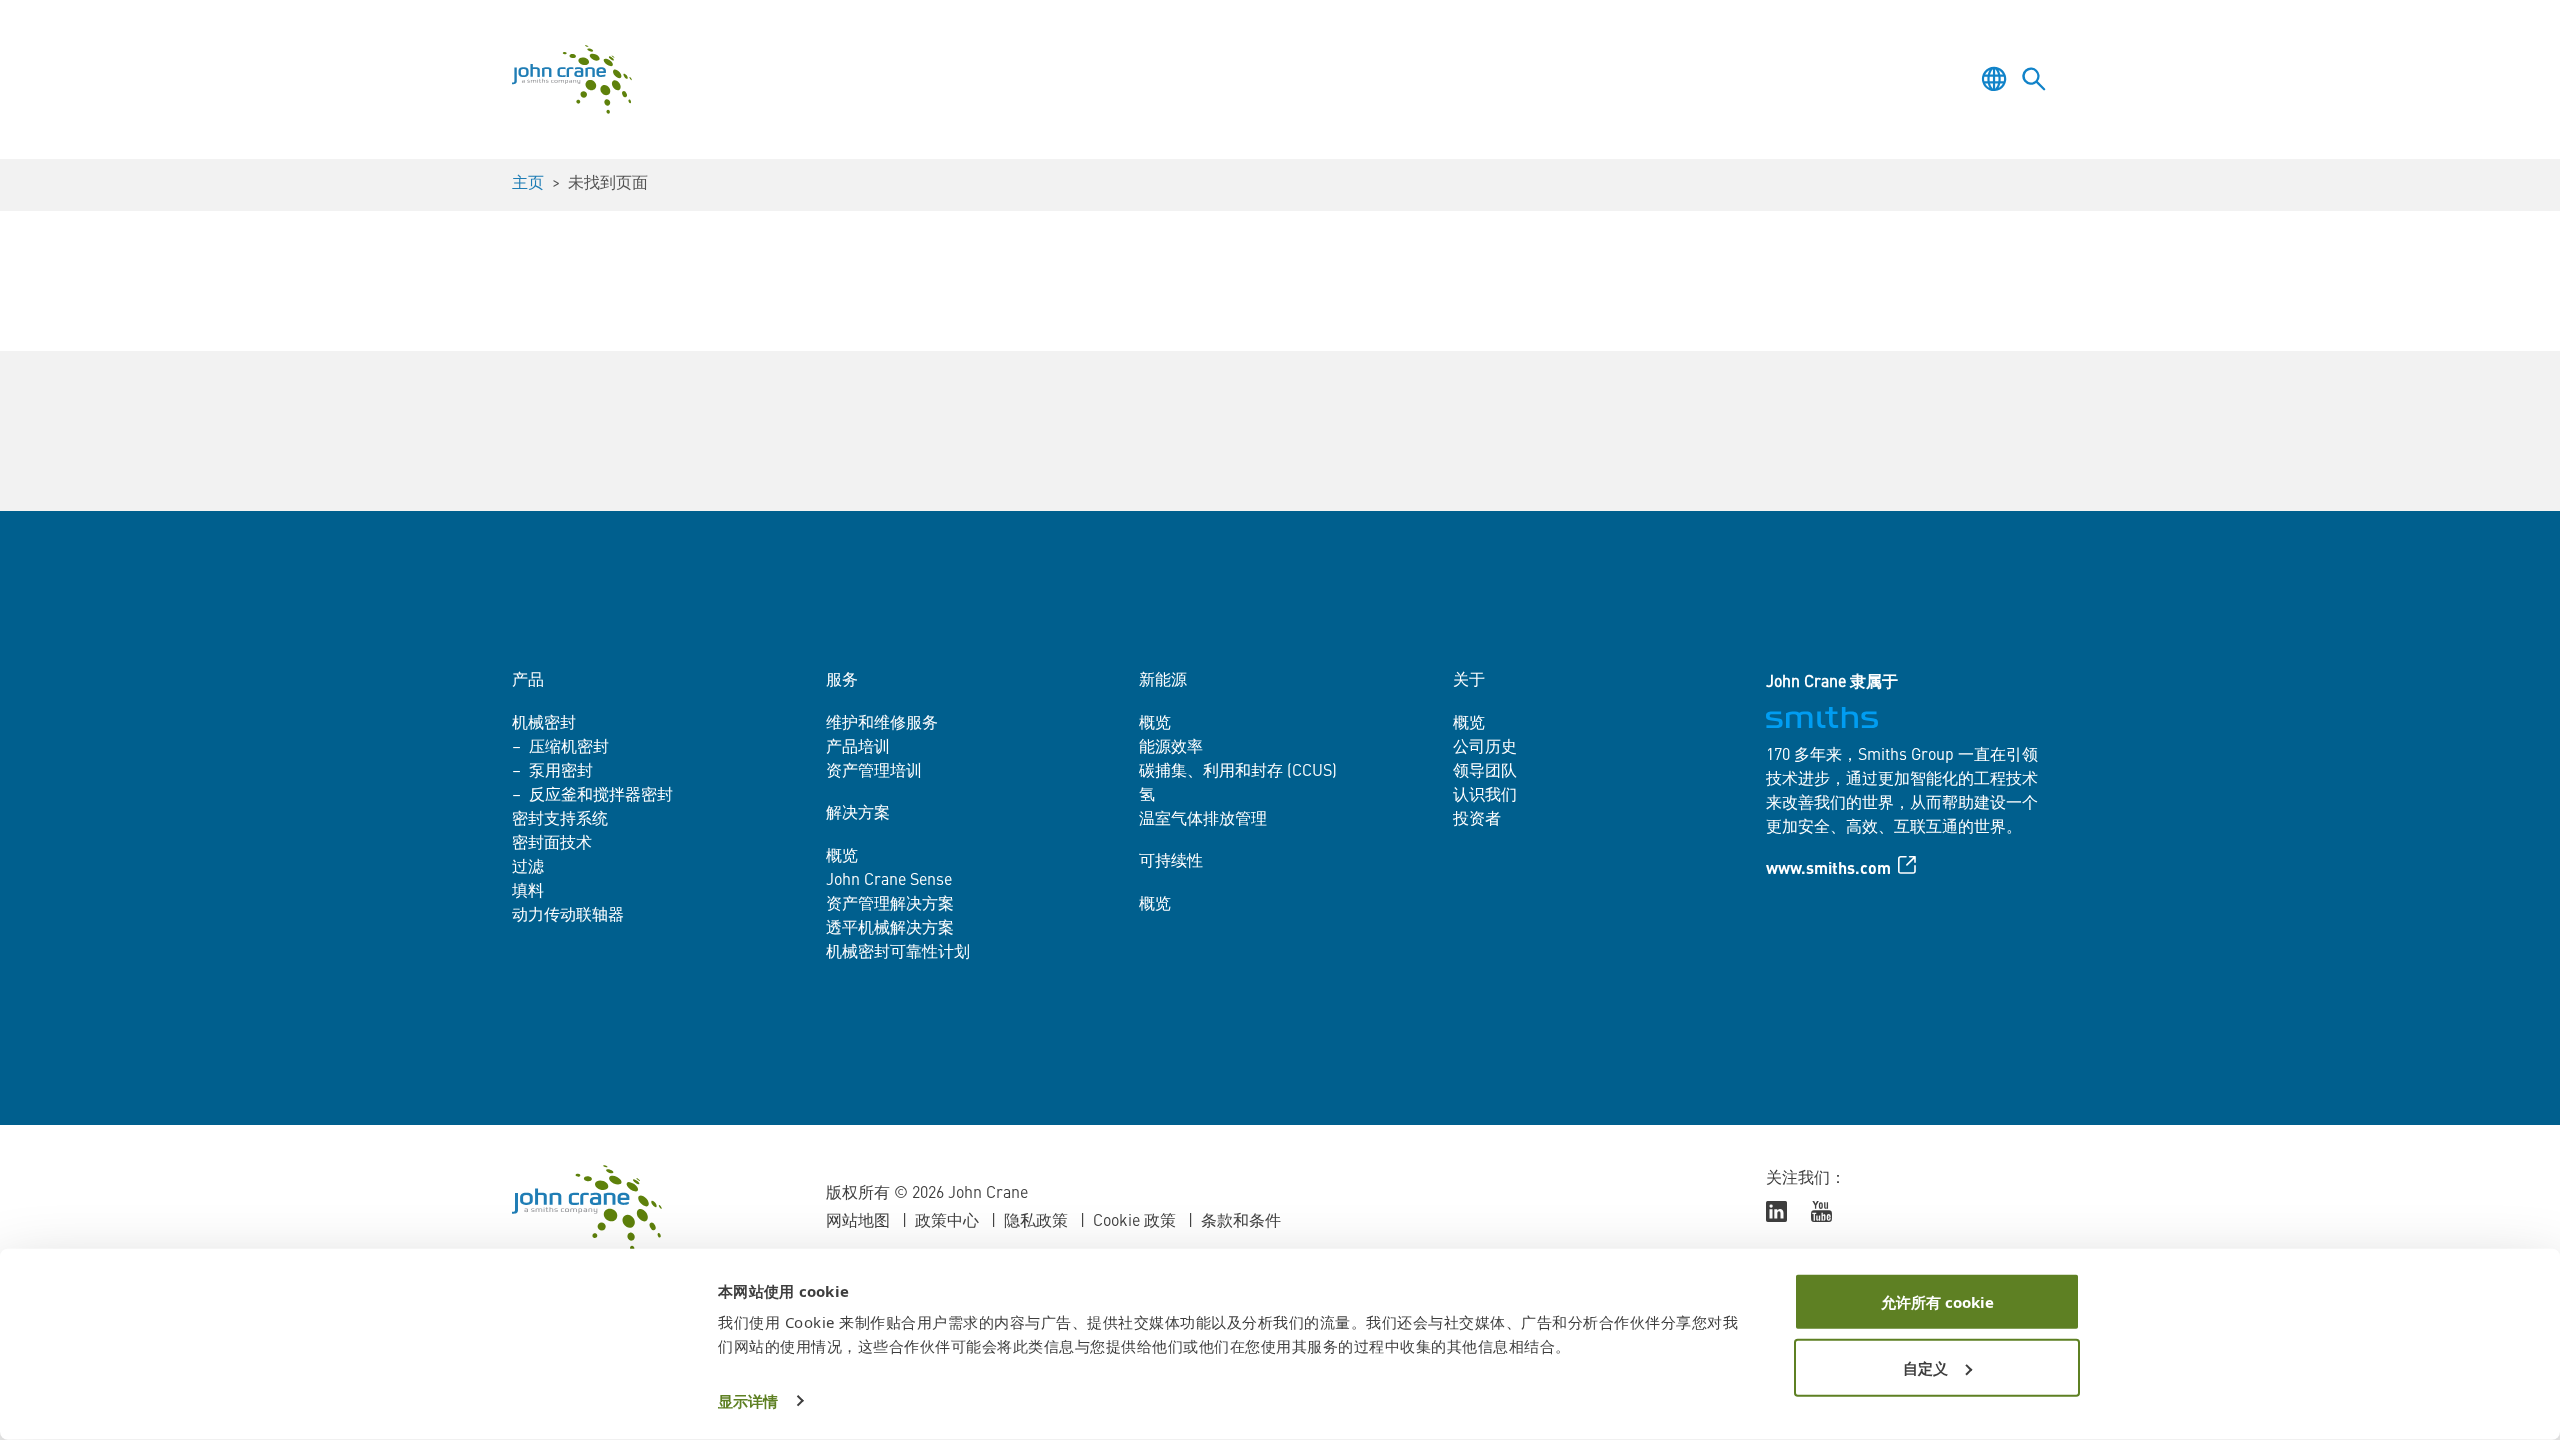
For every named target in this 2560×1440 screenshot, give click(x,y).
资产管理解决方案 (890, 905)
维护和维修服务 (882, 724)
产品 (528, 681)
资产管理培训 (874, 772)
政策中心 (947, 1222)
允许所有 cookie (1937, 1302)
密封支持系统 (560, 820)
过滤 (528, 868)
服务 (842, 681)
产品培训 (858, 748)
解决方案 (858, 814)
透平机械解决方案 (890, 929)
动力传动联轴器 (568, 916)
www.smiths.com (1828, 870)
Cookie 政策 (1134, 1222)
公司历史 (1485, 748)
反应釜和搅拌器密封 (601, 796)
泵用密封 (561, 772)
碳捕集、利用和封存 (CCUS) (1238, 772)
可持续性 (1171, 862)
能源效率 (1171, 748)
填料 (528, 892)
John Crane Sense (889, 881)
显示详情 (748, 1401)
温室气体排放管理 (1203, 820)
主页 (528, 184)
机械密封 (544, 724)
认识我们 (1485, 796)
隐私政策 (1036, 1222)
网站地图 (858, 1222)
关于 (1469, 681)
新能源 (1163, 681)
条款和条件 (1241, 1222)
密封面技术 (552, 844)
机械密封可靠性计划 (898, 953)
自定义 (1925, 1367)
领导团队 (1485, 772)
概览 (842, 857)
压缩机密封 (569, 748)
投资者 (1477, 820)
